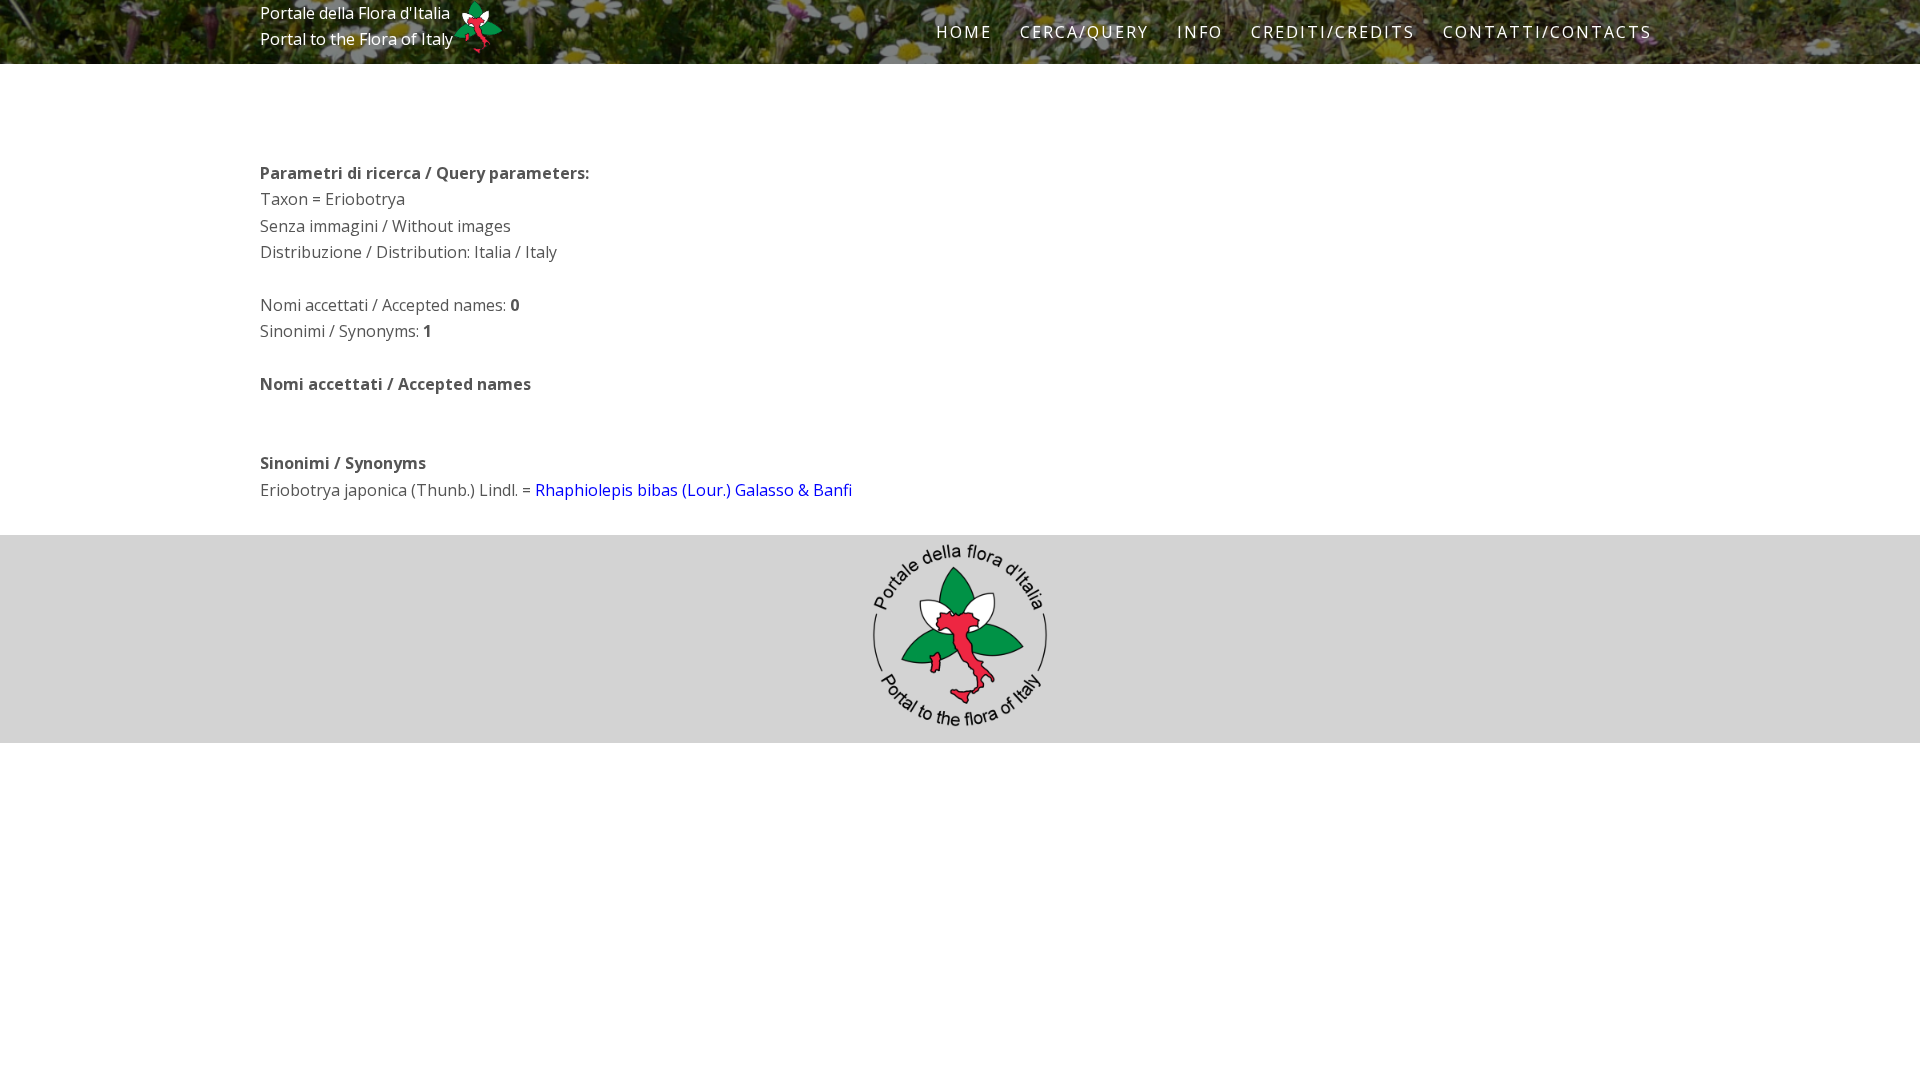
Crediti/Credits (1333, 32)
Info (1200, 32)
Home (964, 32)
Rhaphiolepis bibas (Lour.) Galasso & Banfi (693, 490)
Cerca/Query (1084, 32)
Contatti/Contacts (1547, 32)
